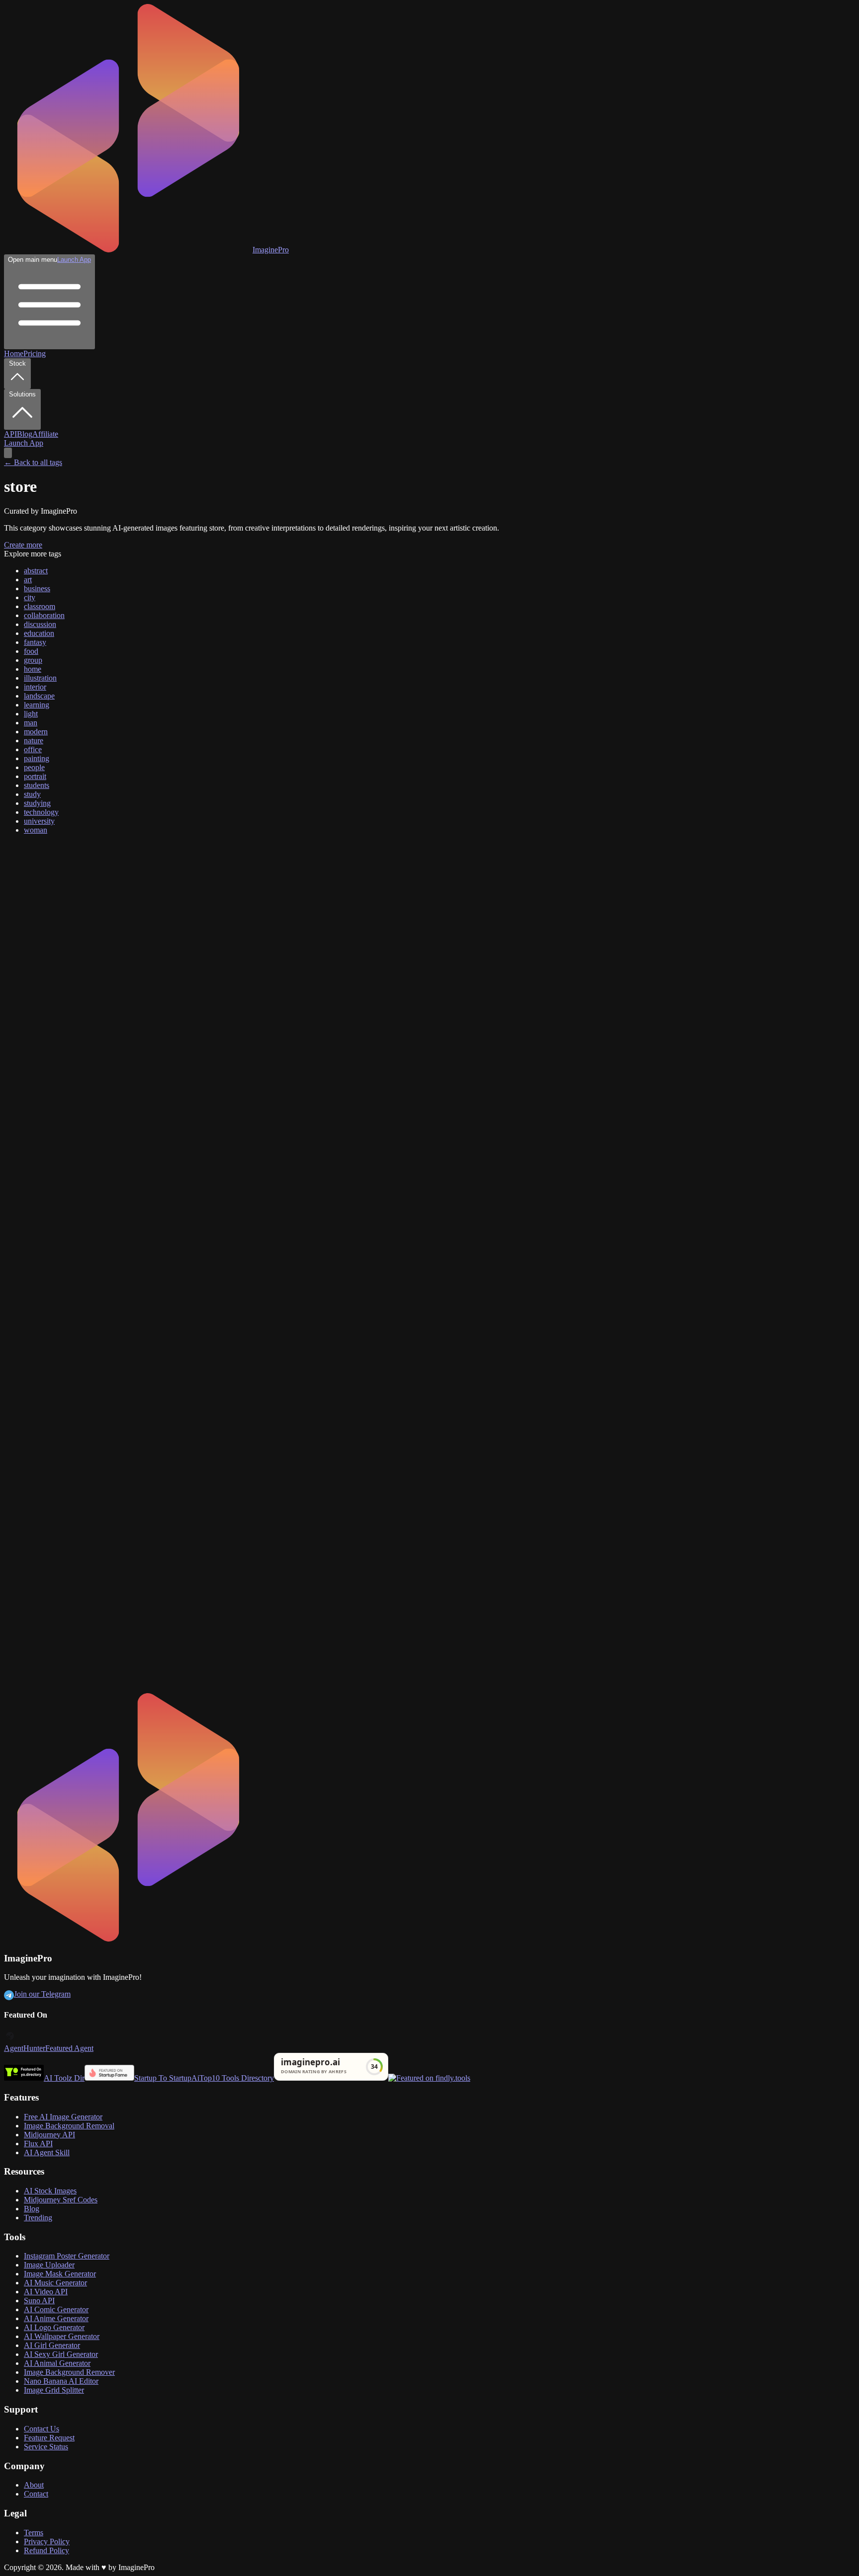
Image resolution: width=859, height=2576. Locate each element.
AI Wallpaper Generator (62, 2336)
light (31, 714)
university (39, 821)
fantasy (35, 642)
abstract (36, 571)
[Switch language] (8, 453)
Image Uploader (49, 2265)
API (10, 434)
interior (35, 687)
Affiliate (45, 434)
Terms (34, 2533)
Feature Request (49, 2438)
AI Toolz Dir (64, 2078)
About (34, 2485)
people (34, 767)
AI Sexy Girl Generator (61, 2354)
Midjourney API (49, 2135)
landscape (39, 696)
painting (37, 758)
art (28, 580)
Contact (36, 2494)
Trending (38, 2218)
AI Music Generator (55, 2283)
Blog (25, 434)
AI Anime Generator (56, 2318)
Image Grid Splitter (54, 2390)
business (37, 588)
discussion (40, 624)
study (32, 794)
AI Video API (46, 2292)
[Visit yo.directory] (24, 2078)
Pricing (35, 353)
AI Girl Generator (52, 2345)
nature (34, 741)
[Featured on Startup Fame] (109, 2078)
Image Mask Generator (60, 2274)
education (39, 633)
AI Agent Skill (47, 2152)
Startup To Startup (163, 2078)
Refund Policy (46, 2550)
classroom (40, 606)
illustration (40, 678)
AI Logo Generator (54, 2327)
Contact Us (42, 2429)
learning (37, 705)
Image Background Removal (69, 2126)
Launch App (74, 260)
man (31, 723)
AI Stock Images (50, 2191)
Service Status (46, 2447)
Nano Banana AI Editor (61, 2381)
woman (36, 830)
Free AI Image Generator (63, 2117)
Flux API (38, 2144)
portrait (35, 776)
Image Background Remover (69, 2372)
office (33, 749)
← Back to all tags (33, 462)
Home (14, 353)
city (30, 597)
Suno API (39, 2301)
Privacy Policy (47, 2541)
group (33, 660)
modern (36, 732)
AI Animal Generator (57, 2363)
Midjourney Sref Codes (61, 2200)
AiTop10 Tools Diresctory (233, 2078)
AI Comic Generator (56, 2309)
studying (37, 803)
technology (41, 812)
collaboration (44, 615)
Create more (23, 545)
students (37, 785)
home (33, 669)
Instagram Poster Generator (67, 2256)
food (31, 651)
